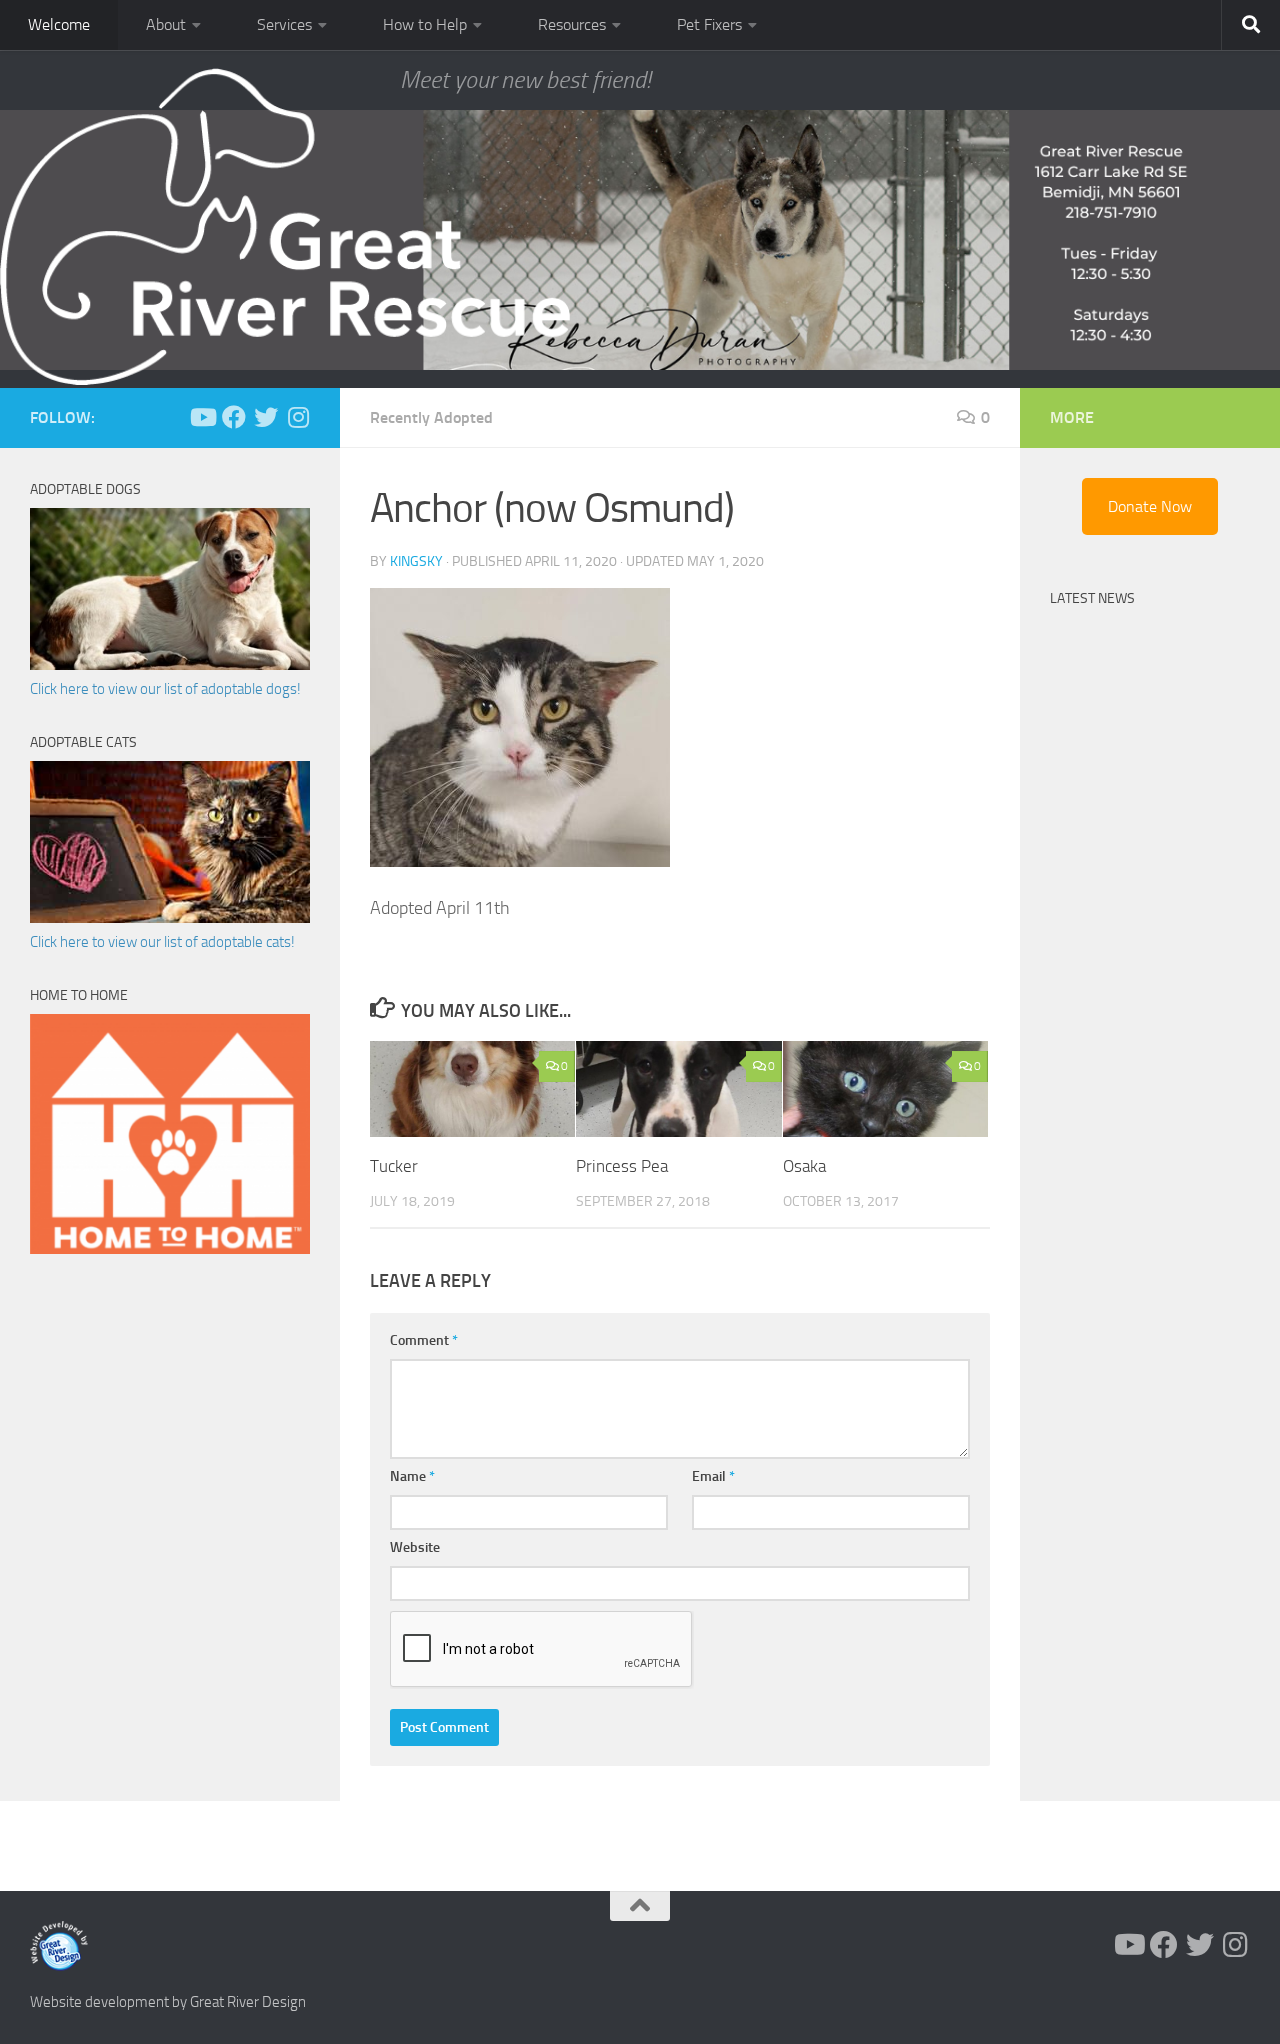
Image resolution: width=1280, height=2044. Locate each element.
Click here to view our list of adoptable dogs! (165, 689)
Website (415, 1547)
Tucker (394, 1165)
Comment (424, 1340)
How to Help (425, 24)
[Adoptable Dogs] (170, 665)
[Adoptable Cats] (170, 918)
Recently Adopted (431, 417)
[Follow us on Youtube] (202, 417)
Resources (572, 24)
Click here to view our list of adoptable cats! (162, 942)
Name (412, 1476)
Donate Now (1150, 506)
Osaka (804, 1165)
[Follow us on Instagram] (298, 417)
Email (713, 1476)
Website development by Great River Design (168, 2002)
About (166, 24)
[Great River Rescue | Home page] (285, 227)
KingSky (416, 561)
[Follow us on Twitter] (266, 417)
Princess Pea (622, 1165)
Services (284, 24)
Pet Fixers (709, 24)
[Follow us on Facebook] (234, 417)
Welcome (59, 24)
